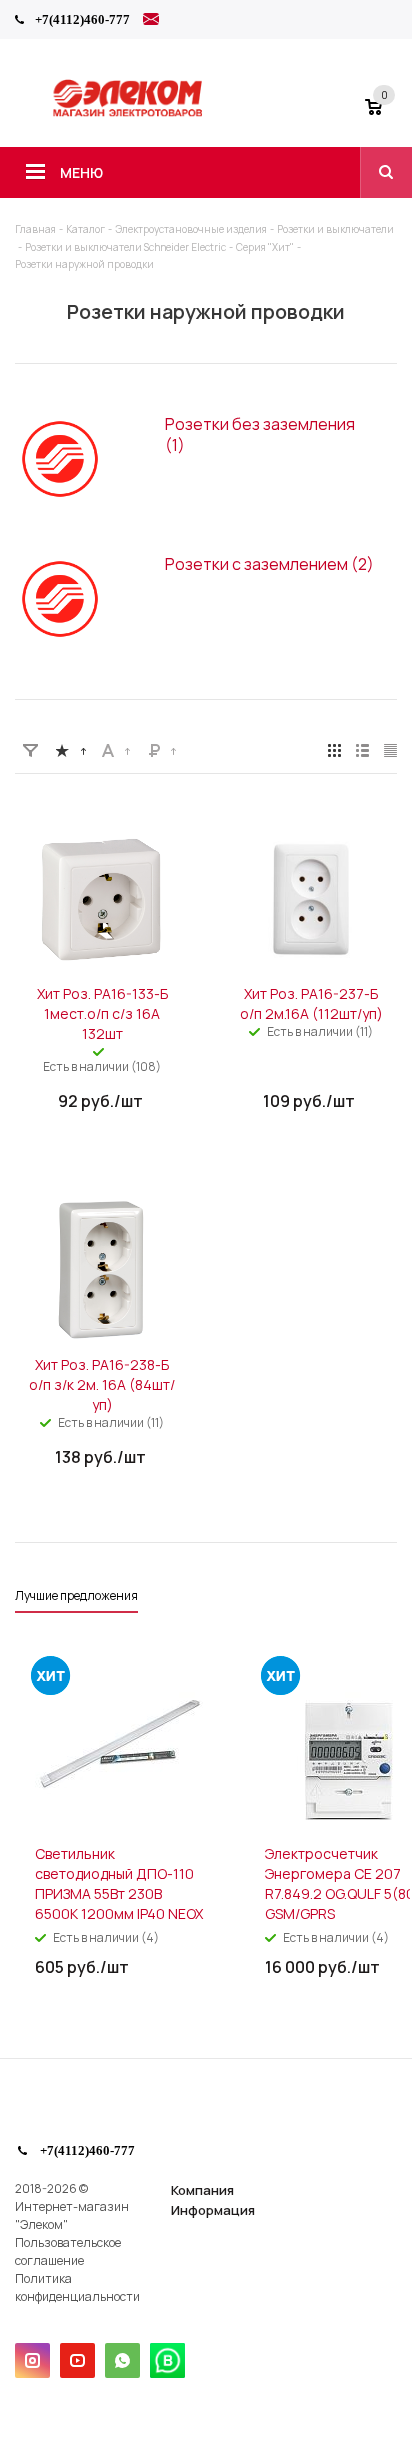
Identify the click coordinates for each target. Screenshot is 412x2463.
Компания (202, 2190)
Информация (213, 2210)
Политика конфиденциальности (77, 2287)
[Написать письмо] (151, 22)
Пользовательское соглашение (68, 2251)
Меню (81, 172)
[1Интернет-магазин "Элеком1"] (129, 114)
